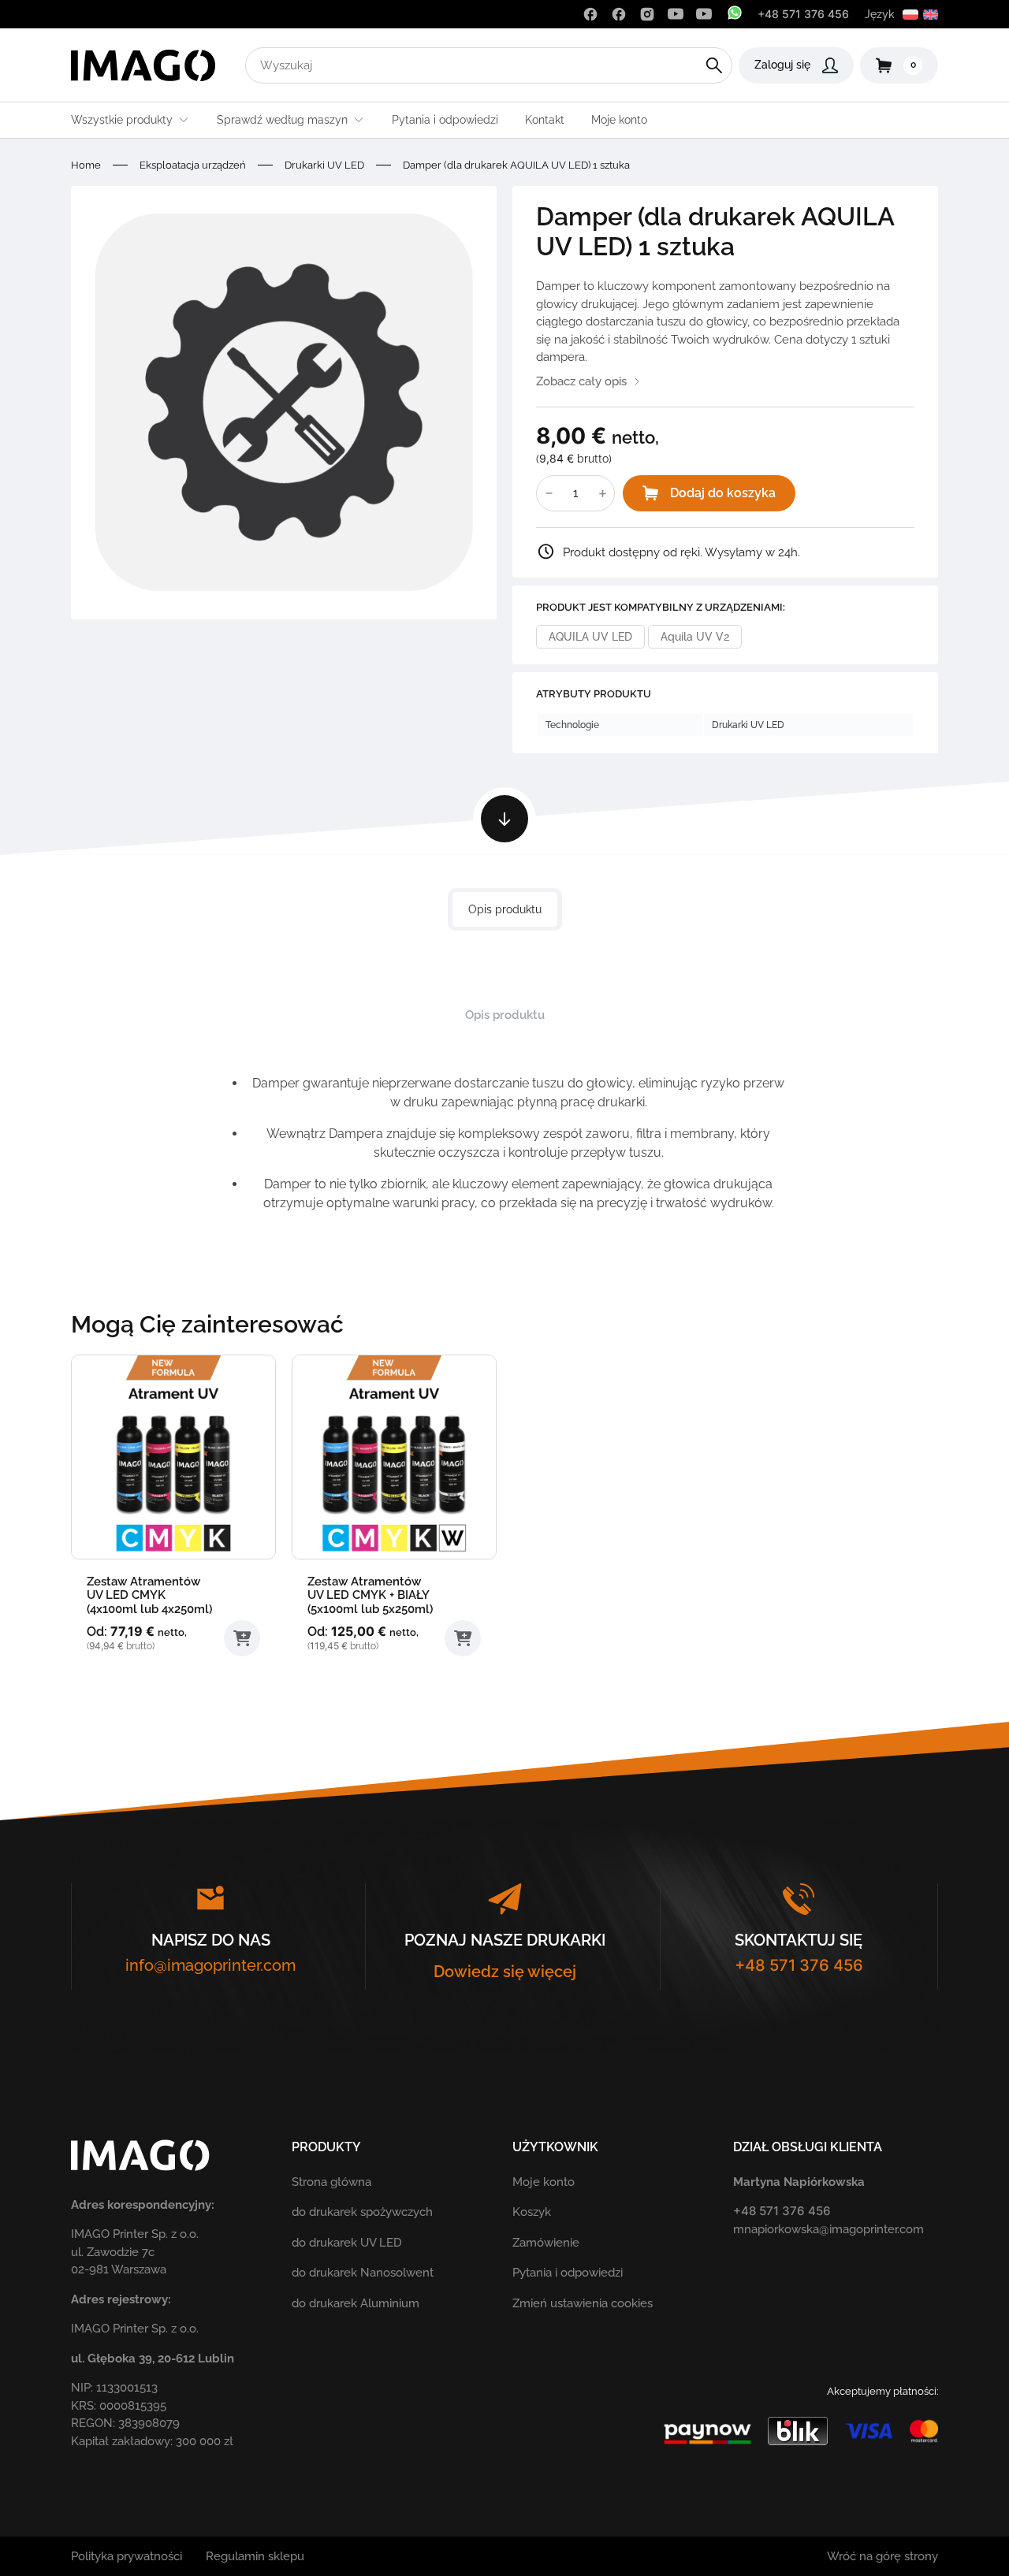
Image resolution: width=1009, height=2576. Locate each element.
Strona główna (331, 2182)
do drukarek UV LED (347, 2243)
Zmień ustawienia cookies (583, 2303)
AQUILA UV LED (590, 637)
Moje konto (619, 120)
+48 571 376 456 (803, 14)
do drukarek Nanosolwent (363, 2273)
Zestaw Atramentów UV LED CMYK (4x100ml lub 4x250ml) (149, 1595)
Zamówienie (546, 2243)
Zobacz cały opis (581, 381)
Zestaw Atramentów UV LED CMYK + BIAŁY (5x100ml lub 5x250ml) (370, 1595)
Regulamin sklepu (255, 2556)
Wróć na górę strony (882, 2556)
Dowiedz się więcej (505, 1972)
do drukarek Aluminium (356, 2303)
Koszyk (532, 2212)
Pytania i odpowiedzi (445, 120)
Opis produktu (505, 909)
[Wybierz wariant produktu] (242, 1638)
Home (86, 165)
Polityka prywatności (127, 2556)
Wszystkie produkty (122, 120)
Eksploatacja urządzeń (193, 165)
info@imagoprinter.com (210, 1965)
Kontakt (545, 120)
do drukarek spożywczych (362, 2212)
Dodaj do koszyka (723, 493)
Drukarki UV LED (324, 165)
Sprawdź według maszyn (282, 120)
